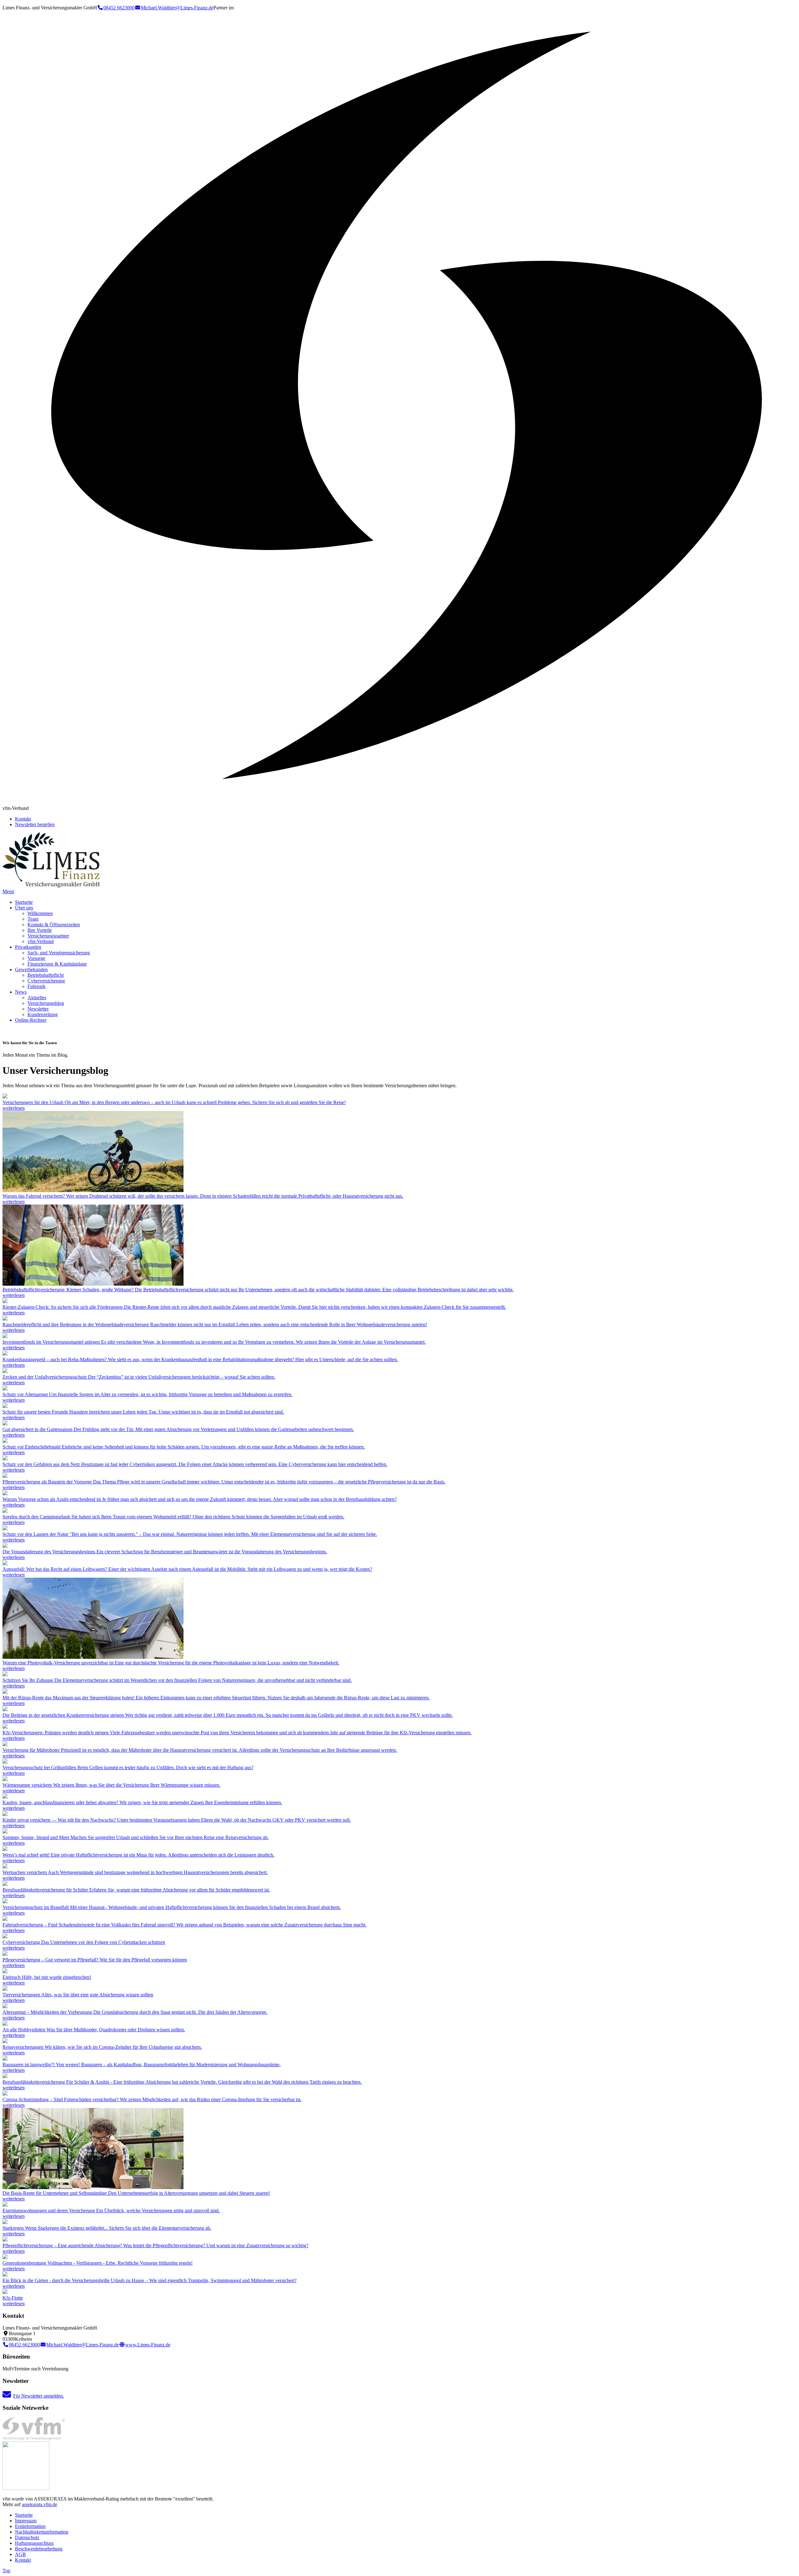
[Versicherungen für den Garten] (5, 1424)
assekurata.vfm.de (39, 2504)
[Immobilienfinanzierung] (5, 1797)
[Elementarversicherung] (5, 1529)
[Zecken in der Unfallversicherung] (5, 1371)
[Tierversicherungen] (5, 1989)
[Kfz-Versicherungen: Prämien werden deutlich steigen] (5, 1727)
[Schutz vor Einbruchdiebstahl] (5, 1441)
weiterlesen (14, 1108)
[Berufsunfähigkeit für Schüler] (5, 1884)
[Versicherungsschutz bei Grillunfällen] (5, 1762)
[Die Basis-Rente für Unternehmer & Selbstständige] (93, 2187)
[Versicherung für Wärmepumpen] (5, 1779)
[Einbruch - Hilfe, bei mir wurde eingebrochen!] (5, 1972)
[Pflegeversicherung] (5, 1476)
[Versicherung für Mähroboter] (5, 1744)
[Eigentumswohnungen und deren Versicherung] (5, 2205)
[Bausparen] (5, 2059)
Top (6, 2571)
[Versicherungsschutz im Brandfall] (5, 1902)
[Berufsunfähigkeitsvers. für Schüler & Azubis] (5, 2076)
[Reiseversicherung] (5, 1832)
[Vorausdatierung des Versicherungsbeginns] (5, 1546)
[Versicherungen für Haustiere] (5, 1406)
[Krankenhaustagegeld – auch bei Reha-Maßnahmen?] (5, 1354)
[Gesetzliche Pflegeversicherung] (5, 2240)
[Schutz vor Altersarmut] (5, 1389)
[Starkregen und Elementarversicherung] (5, 2222)
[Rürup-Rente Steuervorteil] (5, 1692)
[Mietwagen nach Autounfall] (5, 1563)
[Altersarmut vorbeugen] (5, 2006)
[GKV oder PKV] (5, 1709)
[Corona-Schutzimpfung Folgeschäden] (5, 2094)
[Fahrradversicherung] (93, 1190)
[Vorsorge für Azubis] (5, 1494)
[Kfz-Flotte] (5, 2292)
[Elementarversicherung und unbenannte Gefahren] (5, 1675)
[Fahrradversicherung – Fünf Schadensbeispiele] (5, 1919)
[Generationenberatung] (5, 2257)
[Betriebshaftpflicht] (93, 1284)
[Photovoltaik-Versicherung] (93, 1657)
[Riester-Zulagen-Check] (5, 1301)
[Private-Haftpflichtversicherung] (5, 1849)
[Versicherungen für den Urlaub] (5, 1097)
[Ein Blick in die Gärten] (5, 2275)
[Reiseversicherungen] (5, 2041)
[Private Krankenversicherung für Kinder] (5, 1814)
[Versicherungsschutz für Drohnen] (5, 2024)
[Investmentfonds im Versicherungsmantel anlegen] (5, 1336)
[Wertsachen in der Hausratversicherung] (5, 1867)
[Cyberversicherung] (5, 1459)
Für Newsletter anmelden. (39, 2396)
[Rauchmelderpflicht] (5, 1319)
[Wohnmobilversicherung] (5, 1511)
